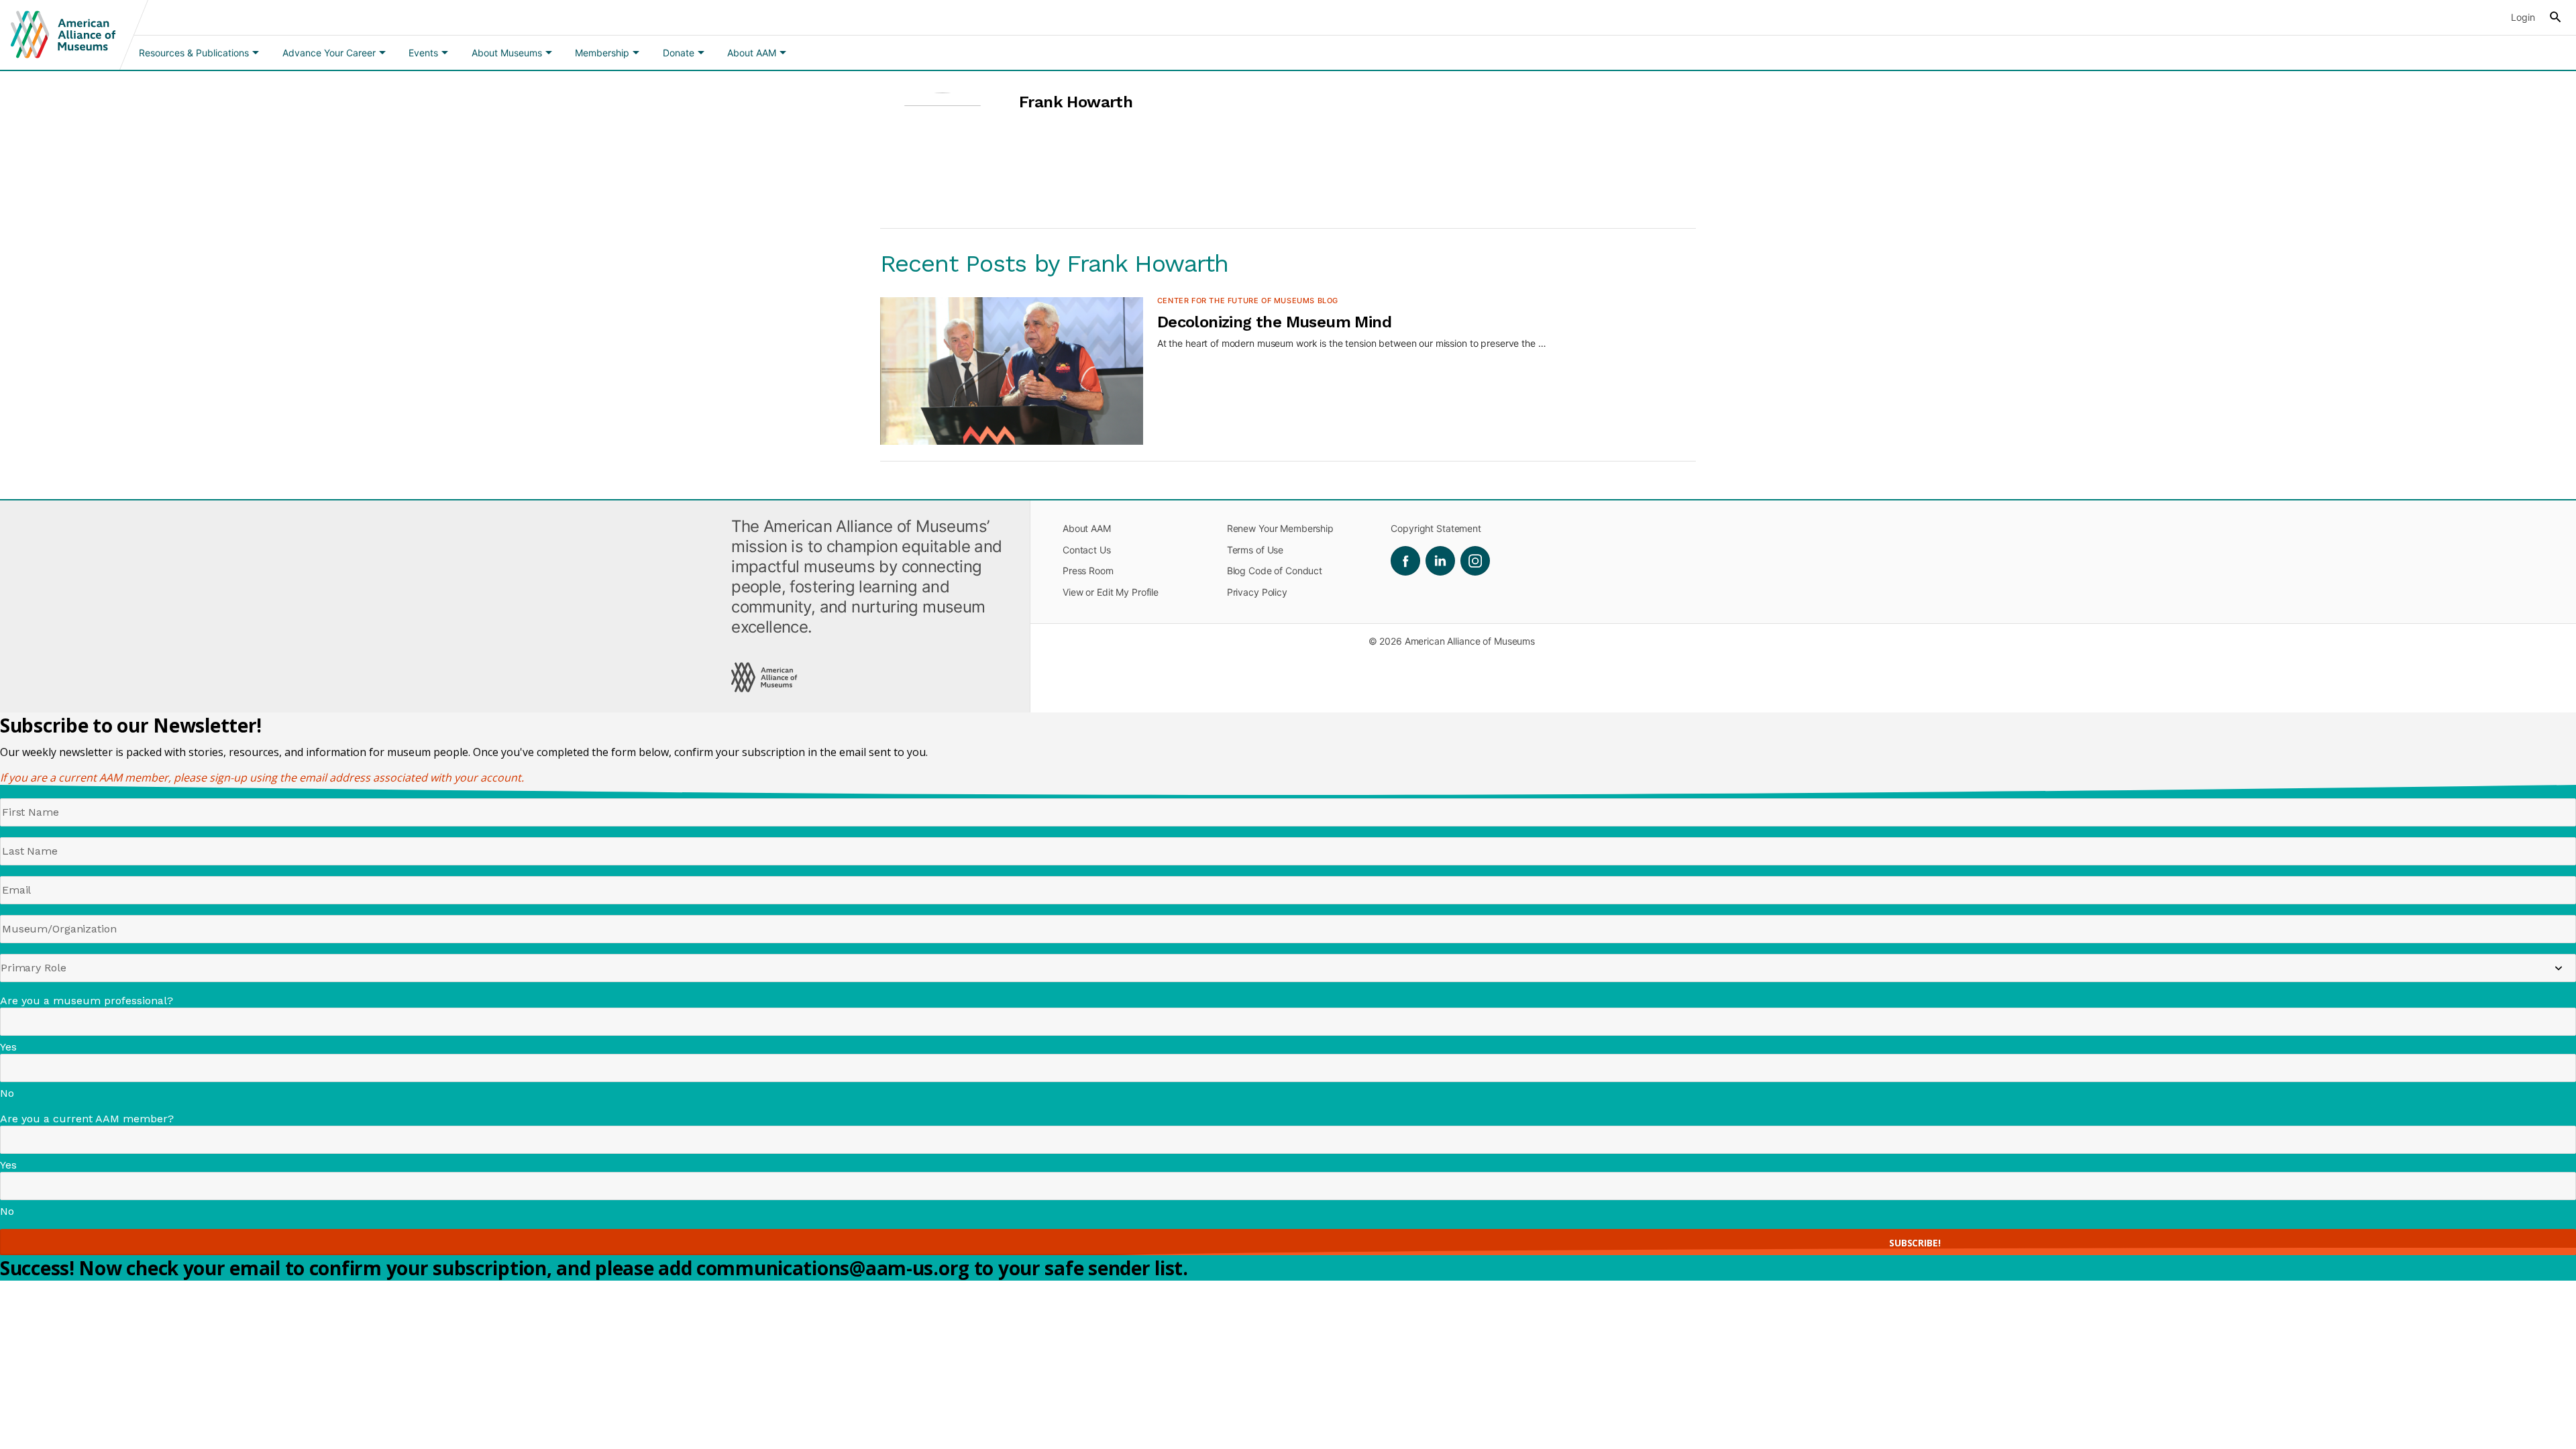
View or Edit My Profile (1111, 592)
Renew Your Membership (1280, 528)
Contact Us (1087, 550)
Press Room (1088, 571)
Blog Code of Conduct (1275, 571)
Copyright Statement (1436, 528)
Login (2523, 17)
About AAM (1087, 528)
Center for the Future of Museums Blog (1248, 301)
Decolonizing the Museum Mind (1274, 322)
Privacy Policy (1257, 592)
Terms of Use (1255, 550)
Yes (8, 1047)
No (7, 1093)
